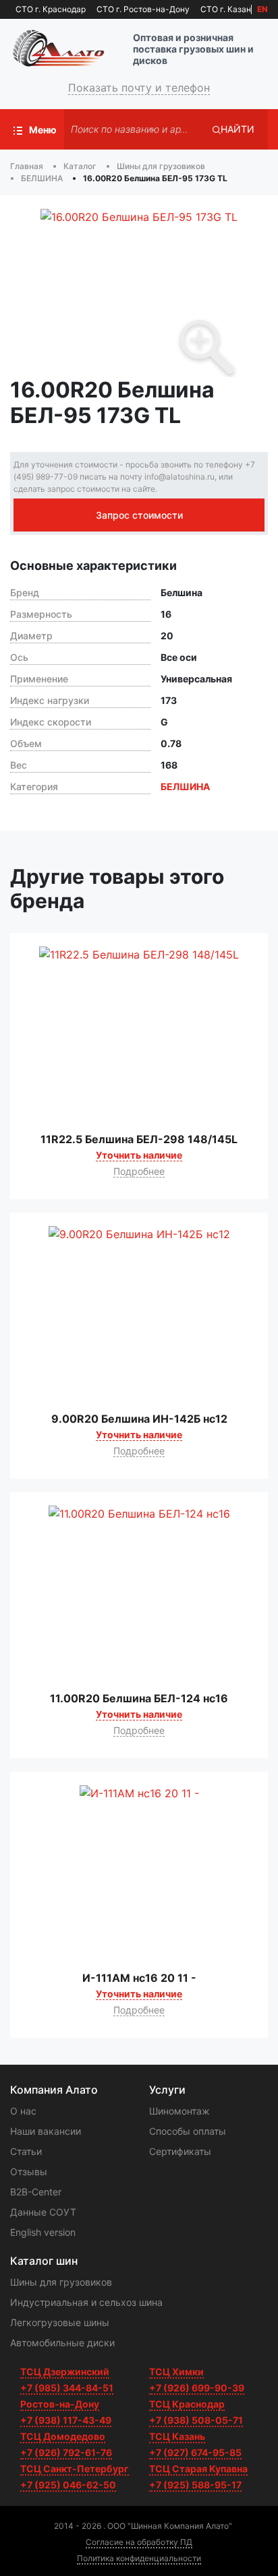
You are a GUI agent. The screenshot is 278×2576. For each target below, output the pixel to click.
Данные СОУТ (43, 2212)
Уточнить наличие (139, 1155)
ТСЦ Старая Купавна (198, 2469)
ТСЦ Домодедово (63, 2436)
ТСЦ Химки (176, 2372)
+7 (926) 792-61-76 (66, 2452)
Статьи (26, 2151)
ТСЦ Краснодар (187, 2404)
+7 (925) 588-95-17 (195, 2485)
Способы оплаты (188, 2131)
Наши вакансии (46, 2131)
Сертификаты (180, 2151)
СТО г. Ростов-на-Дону (143, 9)
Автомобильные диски (62, 2343)
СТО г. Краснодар (51, 9)
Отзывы (29, 2171)
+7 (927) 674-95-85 (195, 2452)
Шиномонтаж (179, 2111)
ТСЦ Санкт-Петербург (75, 2469)
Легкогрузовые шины (60, 2322)
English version (43, 2232)
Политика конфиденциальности (139, 2558)
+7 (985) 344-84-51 (67, 2388)
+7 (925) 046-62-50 (68, 2485)
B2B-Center (36, 2192)
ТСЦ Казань (177, 2436)
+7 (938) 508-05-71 (196, 2420)
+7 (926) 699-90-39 (197, 2388)
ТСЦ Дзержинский (65, 2372)
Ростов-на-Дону (60, 2404)
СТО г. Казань (228, 9)
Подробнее (139, 1171)
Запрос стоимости (139, 515)
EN (262, 9)
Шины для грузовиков (61, 2282)
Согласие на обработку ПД (139, 2542)
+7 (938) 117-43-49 (66, 2420)
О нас (23, 2111)
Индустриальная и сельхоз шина (86, 2302)
